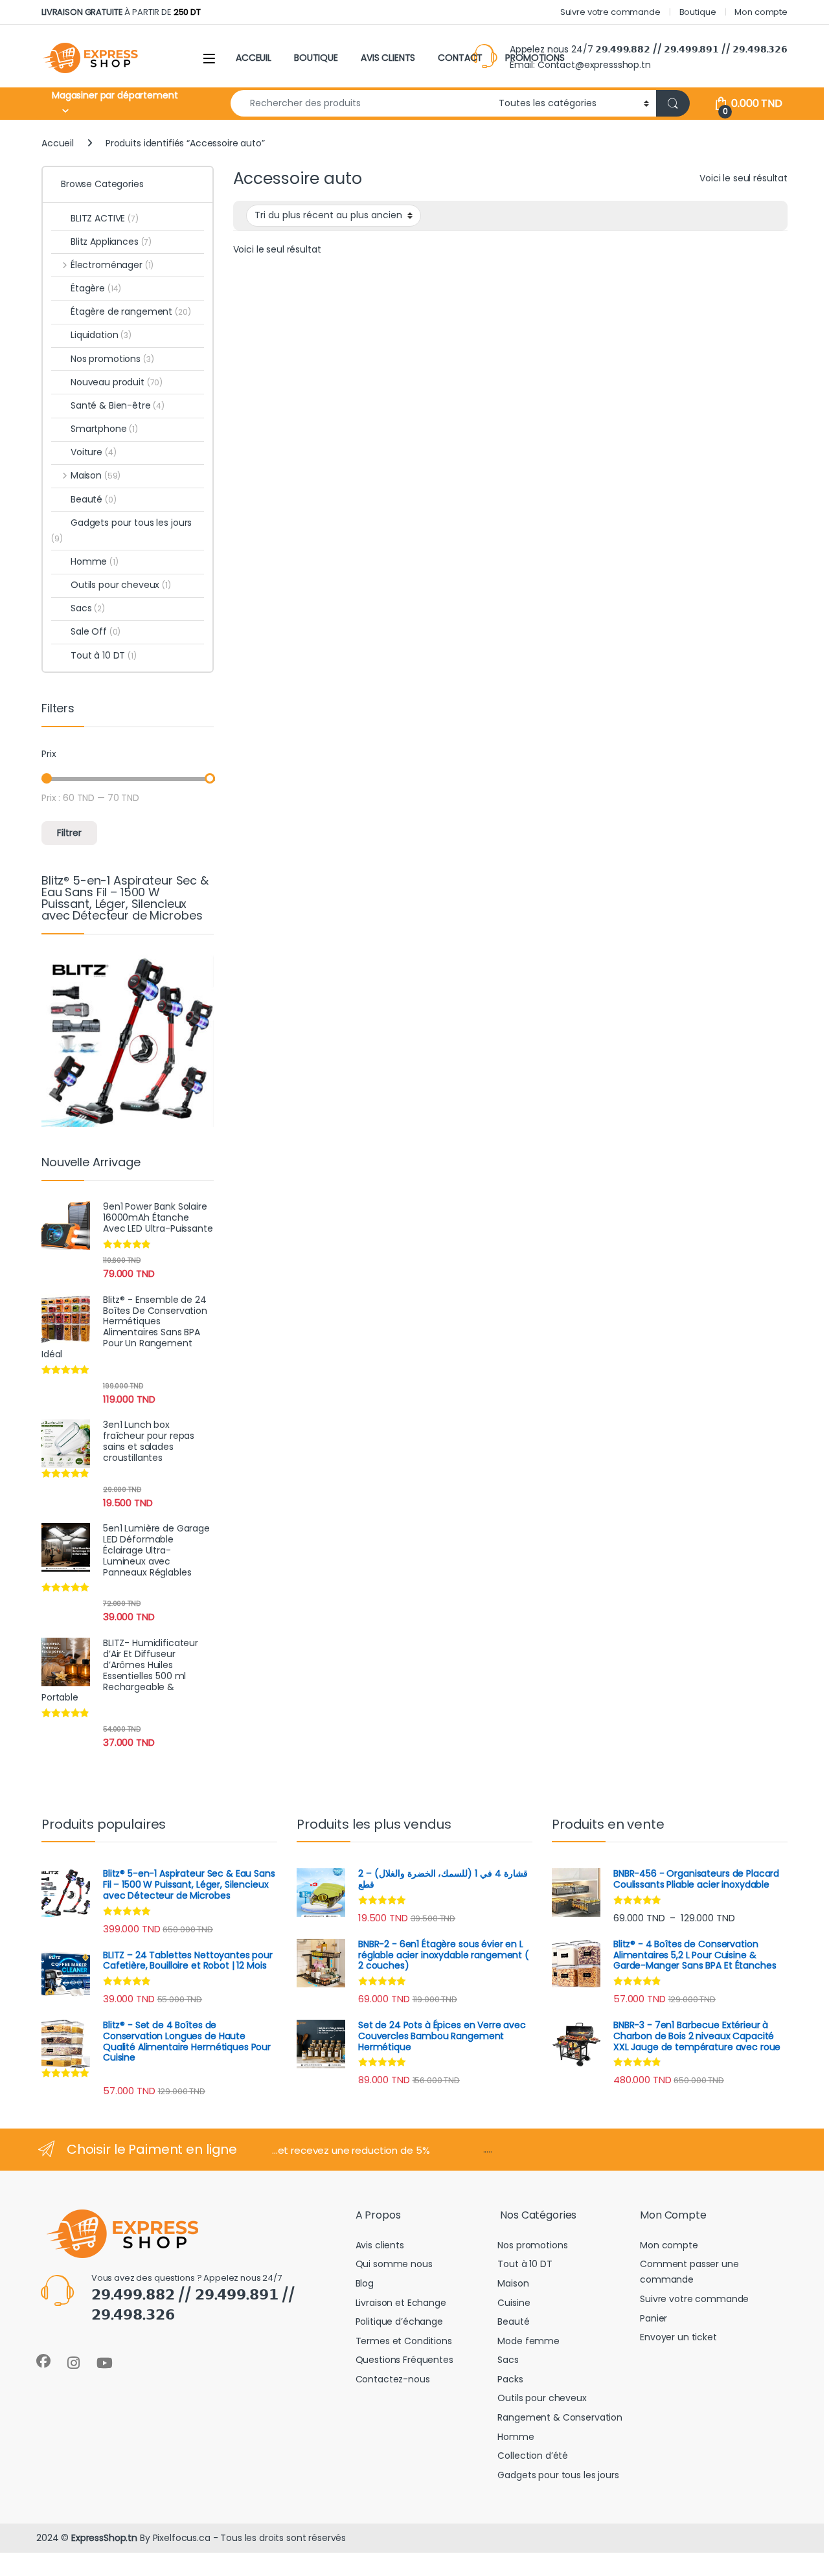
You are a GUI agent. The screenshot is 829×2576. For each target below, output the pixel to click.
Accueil (58, 143)
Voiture (93, 452)
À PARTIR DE (121, 12)
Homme (95, 561)
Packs (510, 2379)
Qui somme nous (394, 2264)
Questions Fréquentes (404, 2360)
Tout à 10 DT (104, 655)
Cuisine (514, 2303)
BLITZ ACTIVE (105, 218)
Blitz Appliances (111, 242)
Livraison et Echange (401, 2303)
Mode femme (528, 2341)
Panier (653, 2318)
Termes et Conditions (404, 2341)
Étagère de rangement (131, 311)
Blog (365, 2283)
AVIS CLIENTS (388, 58)
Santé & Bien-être (118, 405)
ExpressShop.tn (104, 2538)
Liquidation (101, 335)
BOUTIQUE (316, 58)
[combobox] (361, 103)
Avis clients (380, 2245)
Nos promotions (112, 359)
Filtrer (69, 833)
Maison (96, 475)
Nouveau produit (117, 382)
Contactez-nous (393, 2379)
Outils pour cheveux (121, 585)
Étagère (96, 288)
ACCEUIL (254, 58)
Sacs (88, 608)
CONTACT (460, 58)
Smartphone (104, 429)
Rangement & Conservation (560, 2417)
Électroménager (112, 265)
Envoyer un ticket (678, 2337)
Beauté (94, 499)
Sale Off (96, 631)
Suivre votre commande (610, 12)
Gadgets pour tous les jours (121, 530)
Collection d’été (533, 2456)
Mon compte (761, 12)
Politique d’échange (399, 2322)
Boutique (698, 12)
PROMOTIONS (535, 58)
